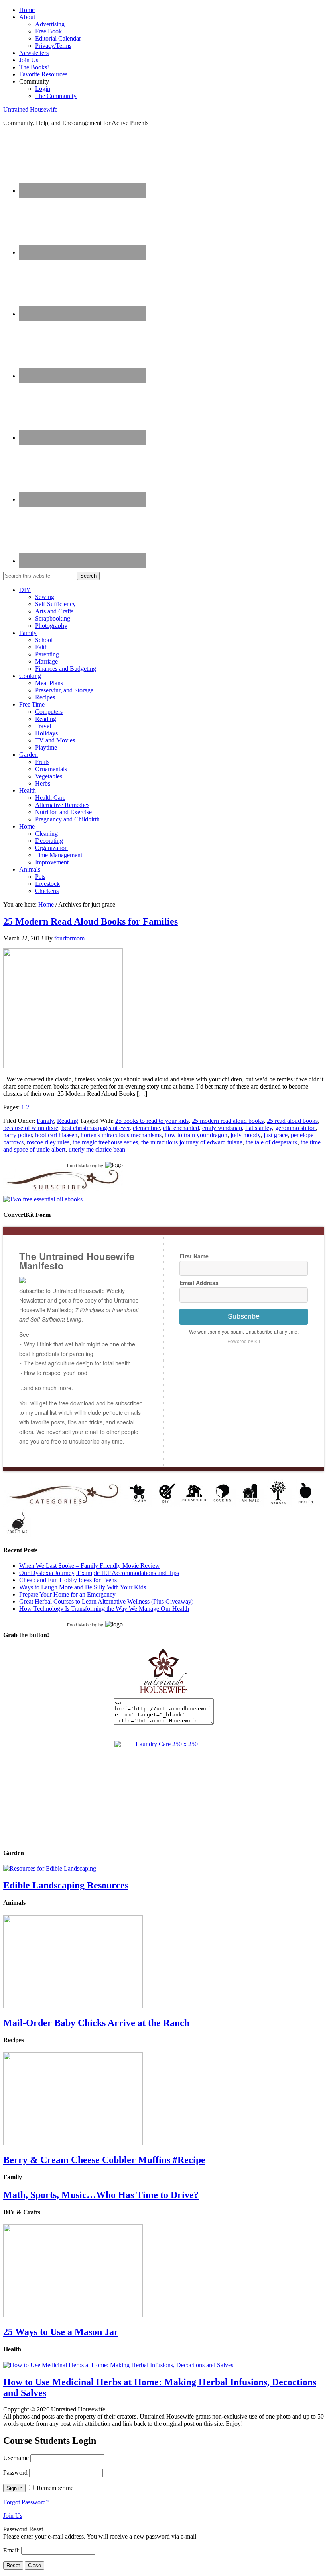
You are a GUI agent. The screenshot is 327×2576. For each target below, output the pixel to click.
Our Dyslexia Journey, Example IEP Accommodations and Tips (99, 1573)
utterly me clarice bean (97, 1149)
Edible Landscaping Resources (66, 1885)
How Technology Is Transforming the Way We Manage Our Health (104, 1609)
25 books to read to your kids (152, 1121)
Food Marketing (82, 1166)
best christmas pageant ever (96, 1128)
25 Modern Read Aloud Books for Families (91, 921)
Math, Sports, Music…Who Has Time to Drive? (101, 2195)
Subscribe (244, 1316)
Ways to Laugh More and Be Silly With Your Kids (83, 1587)
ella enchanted (181, 1128)
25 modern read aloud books (228, 1121)
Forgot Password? (26, 2502)
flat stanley (259, 1128)
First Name (194, 1256)
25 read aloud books (292, 1121)
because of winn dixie (31, 1128)
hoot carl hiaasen (56, 1135)
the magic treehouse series (105, 1142)
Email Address (199, 1283)
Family (45, 1121)
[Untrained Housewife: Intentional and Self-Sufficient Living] (164, 1695)
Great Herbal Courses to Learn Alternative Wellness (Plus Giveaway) (106, 1601)
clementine (146, 1128)
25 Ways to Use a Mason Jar (61, 2332)
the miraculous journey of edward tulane (192, 1142)
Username (16, 2458)
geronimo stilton (295, 1128)
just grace (276, 1135)
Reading (68, 1121)
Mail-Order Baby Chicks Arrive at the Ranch (96, 2023)
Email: (12, 2550)
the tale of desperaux (272, 1142)
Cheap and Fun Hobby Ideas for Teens (68, 1580)
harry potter (18, 1135)
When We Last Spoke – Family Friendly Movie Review (90, 1566)
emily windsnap (222, 1128)
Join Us (13, 2516)
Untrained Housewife (30, 109)
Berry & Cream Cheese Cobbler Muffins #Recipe (104, 2160)
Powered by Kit (244, 1341)
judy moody (245, 1135)
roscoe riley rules (48, 1142)
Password (15, 2473)
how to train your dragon (196, 1135)
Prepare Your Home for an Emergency (67, 1594)
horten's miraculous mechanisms (121, 1135)
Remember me (55, 2488)
